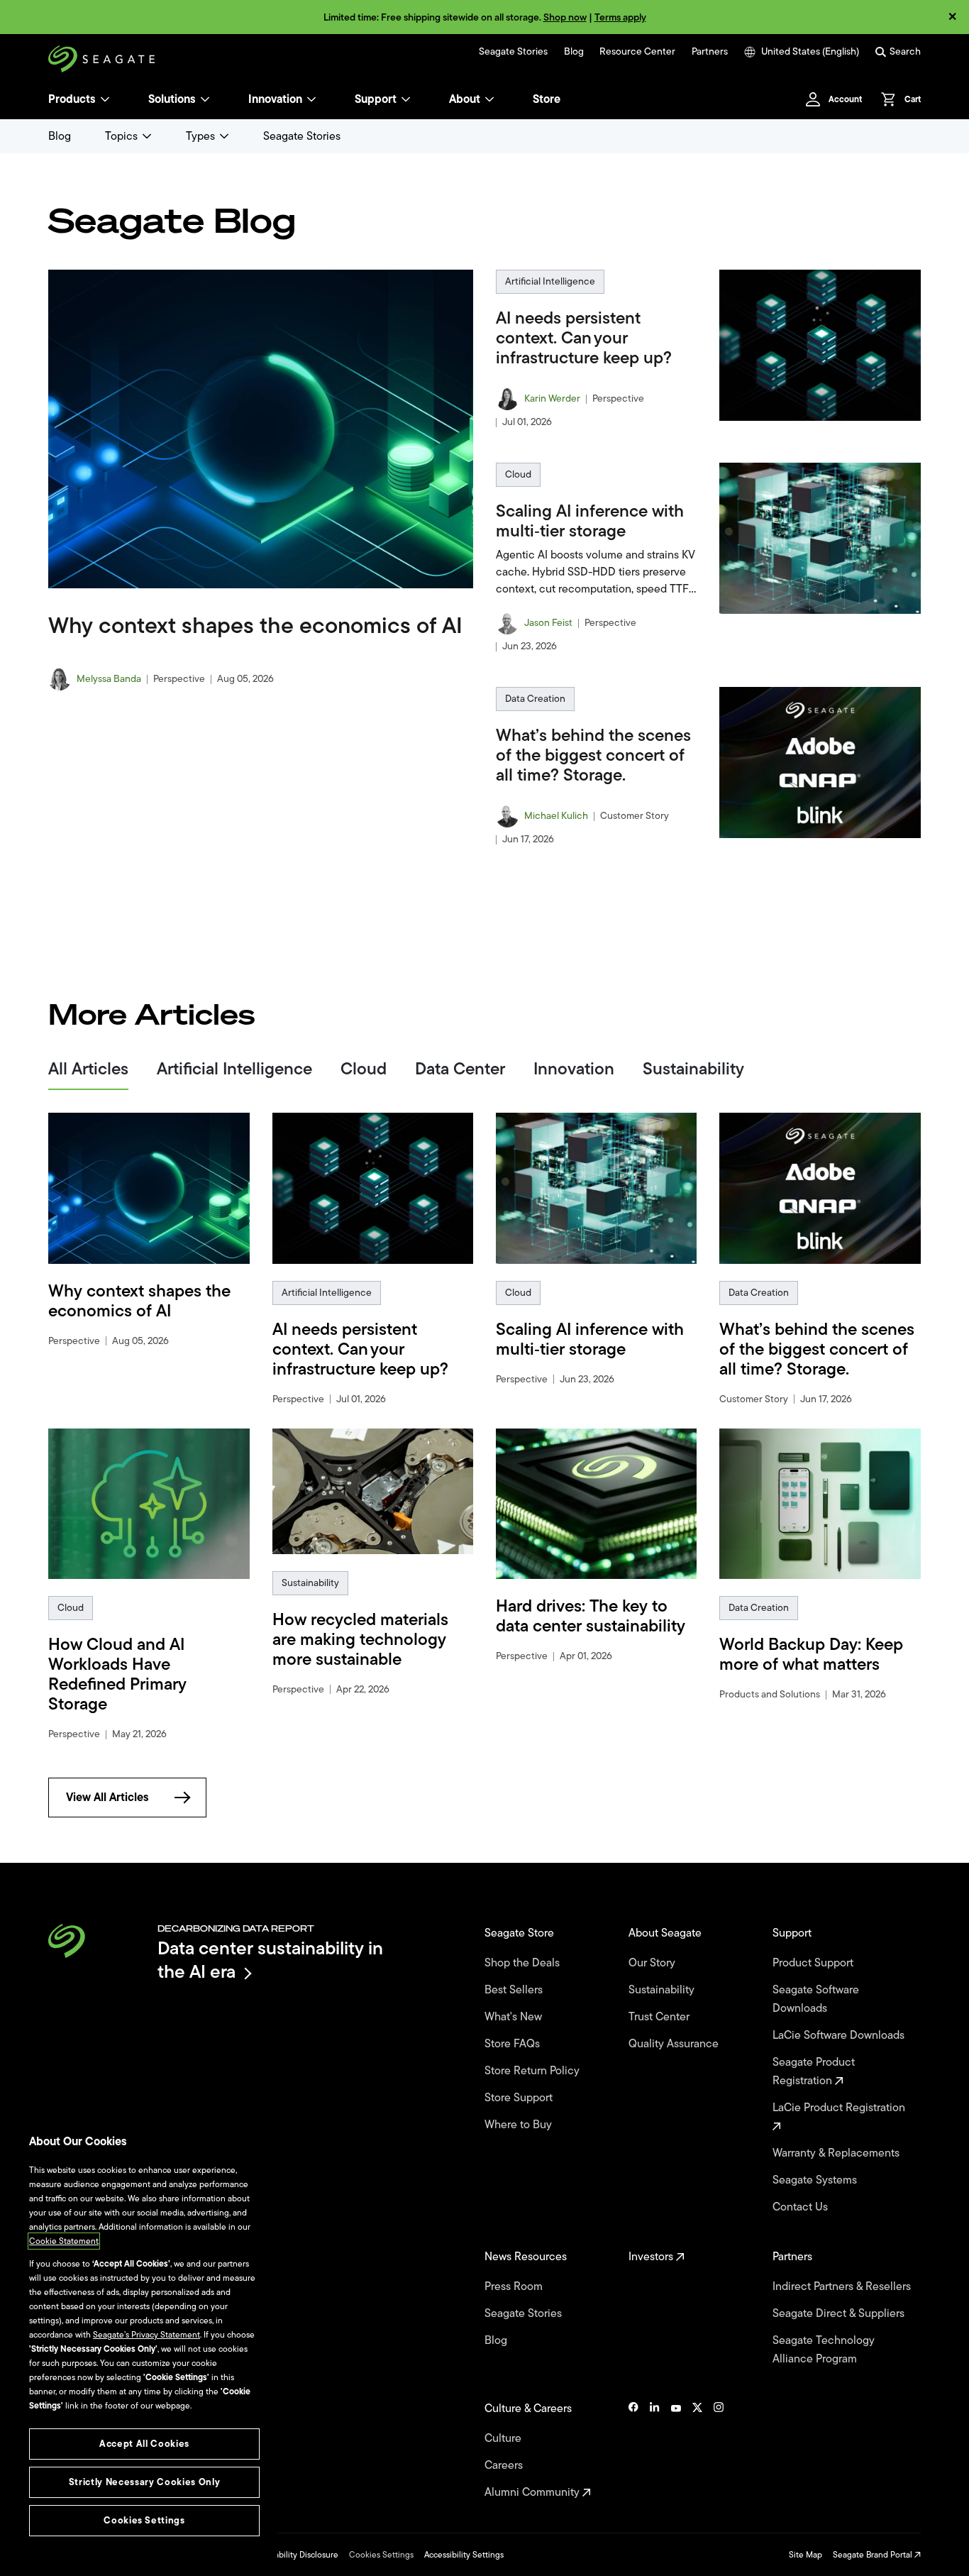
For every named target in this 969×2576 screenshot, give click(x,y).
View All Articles (107, 1798)
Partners (710, 52)
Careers (505, 2465)
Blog (574, 52)
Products (72, 99)
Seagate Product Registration (814, 2071)
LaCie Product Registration (840, 2108)
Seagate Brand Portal (874, 2555)
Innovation (275, 99)
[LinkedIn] (655, 2450)
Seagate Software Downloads (816, 1999)
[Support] (406, 99)
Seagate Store (521, 1933)
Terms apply (620, 17)
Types (200, 136)
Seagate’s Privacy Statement (146, 2335)
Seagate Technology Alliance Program (824, 2350)
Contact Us (802, 2207)
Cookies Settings (381, 2555)
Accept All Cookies (144, 2444)
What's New (515, 2017)
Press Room (515, 2286)
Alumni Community (533, 2492)
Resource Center (637, 52)
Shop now (565, 17)
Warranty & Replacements (837, 2153)
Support (376, 99)
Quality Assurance (675, 2044)
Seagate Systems (816, 2180)
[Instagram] (719, 2450)
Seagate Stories (513, 52)
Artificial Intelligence (550, 281)
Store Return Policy (533, 2071)
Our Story (653, 1963)
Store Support (520, 2098)
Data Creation (535, 699)
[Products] (105, 99)
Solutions (172, 99)
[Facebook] (633, 2450)
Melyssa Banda (109, 679)
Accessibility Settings (464, 2555)
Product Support (814, 1963)
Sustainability (693, 1070)
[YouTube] (676, 2450)
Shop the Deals (525, 1963)
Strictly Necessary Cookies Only (144, 2482)
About (465, 99)
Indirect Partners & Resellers (843, 2286)
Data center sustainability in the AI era (270, 1960)
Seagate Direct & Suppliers (840, 2313)
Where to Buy (520, 2125)
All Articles (88, 1070)
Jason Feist (548, 623)
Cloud (518, 474)
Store (547, 99)
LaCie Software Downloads (840, 2035)
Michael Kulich (556, 816)
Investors (652, 2257)
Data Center (460, 1070)
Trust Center (660, 2017)
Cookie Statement (64, 2241)
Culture (504, 2438)
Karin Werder (552, 399)
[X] (697, 2450)
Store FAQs (514, 2044)
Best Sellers (515, 1990)
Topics (121, 136)
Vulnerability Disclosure (294, 2555)
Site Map (805, 2555)
